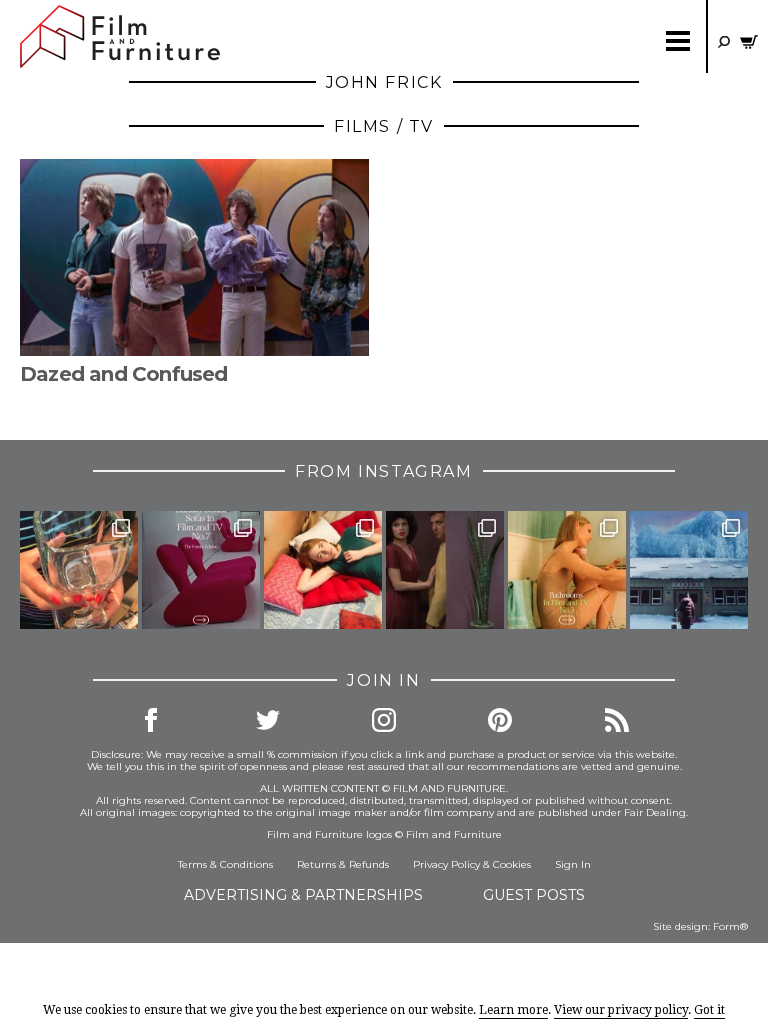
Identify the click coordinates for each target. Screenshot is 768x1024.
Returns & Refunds (343, 864)
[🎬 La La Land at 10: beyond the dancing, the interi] (323, 570)
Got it (709, 1010)
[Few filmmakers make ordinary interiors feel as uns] (445, 570)
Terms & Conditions (225, 864)
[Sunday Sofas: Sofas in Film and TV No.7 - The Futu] (201, 570)
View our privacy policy (621, 1010)
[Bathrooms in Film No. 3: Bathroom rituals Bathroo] (567, 570)
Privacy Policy (446, 864)
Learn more (513, 1010)
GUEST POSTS (534, 895)
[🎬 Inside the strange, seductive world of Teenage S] (689, 570)
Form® (730, 926)
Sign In (573, 864)
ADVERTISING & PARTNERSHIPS (303, 895)
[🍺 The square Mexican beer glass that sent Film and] (79, 570)
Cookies (512, 864)
